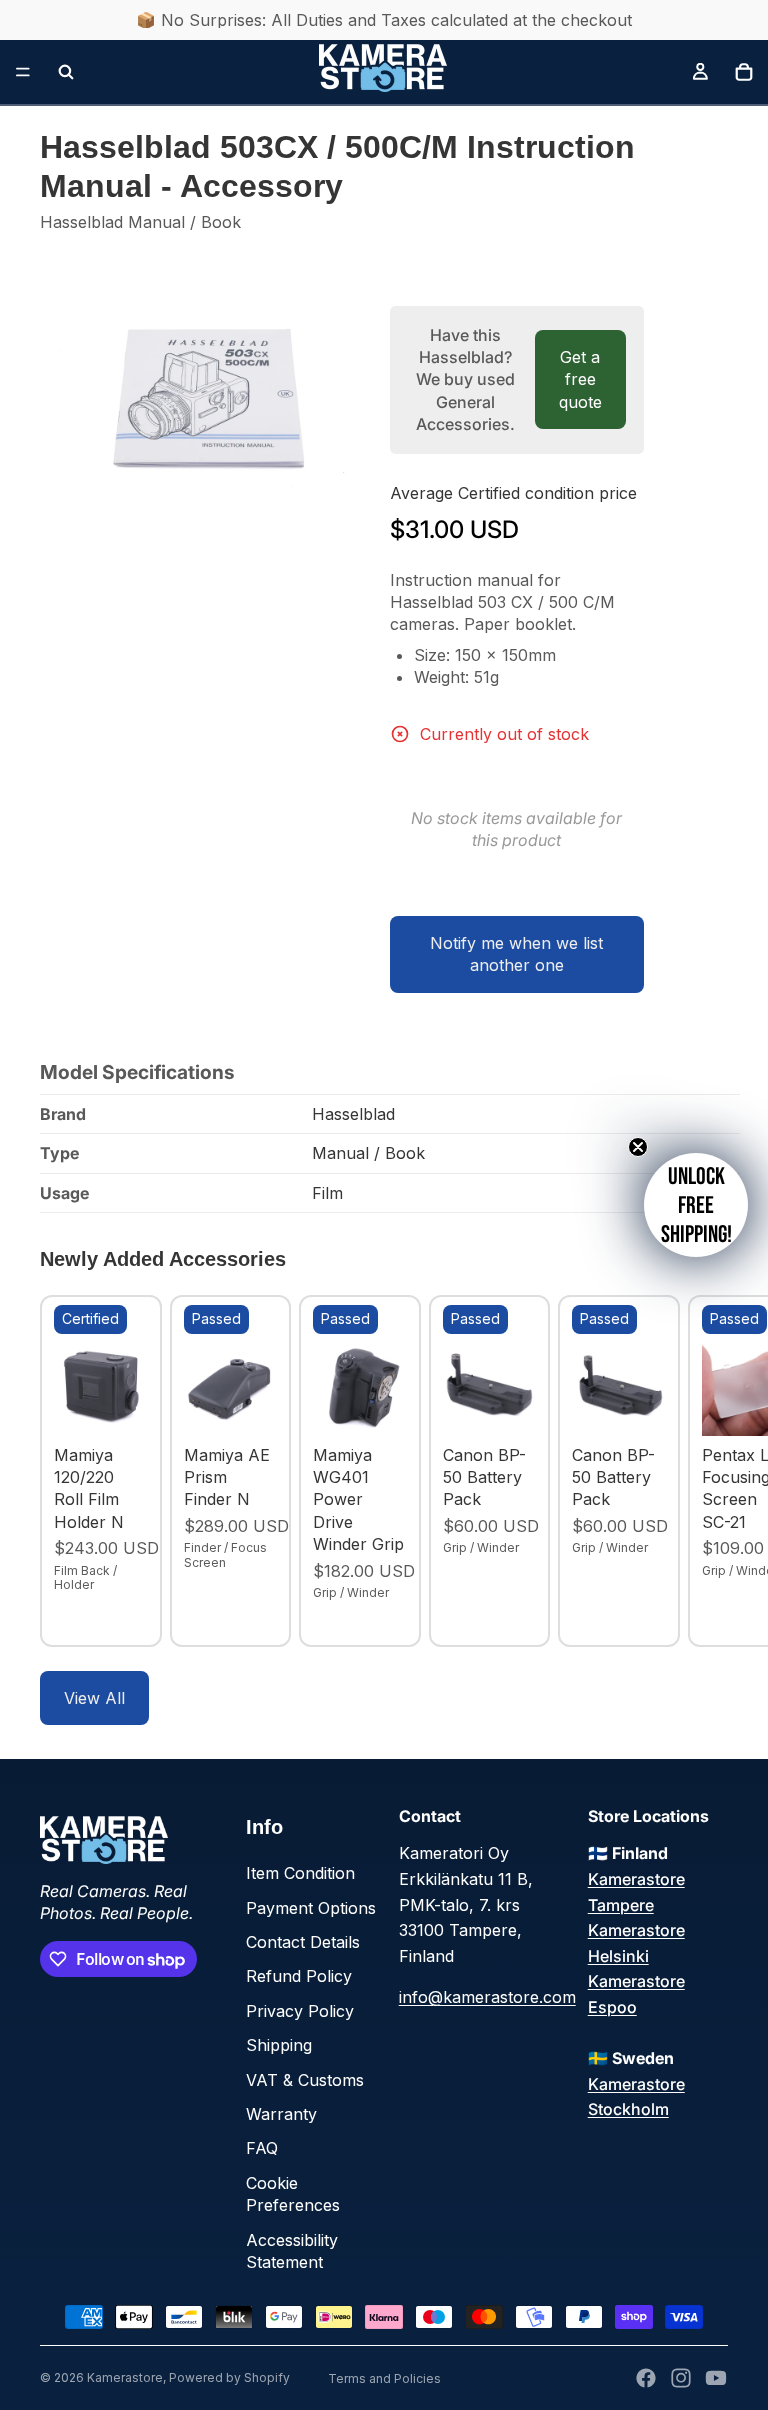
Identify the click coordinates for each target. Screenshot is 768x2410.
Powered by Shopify (229, 2377)
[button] (696, 1205)
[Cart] (744, 72)
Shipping (279, 2045)
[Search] (66, 72)
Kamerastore (125, 2377)
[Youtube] (716, 2378)
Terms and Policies (384, 2378)
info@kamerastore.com (487, 1997)
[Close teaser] (638, 1147)
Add (134, 1405)
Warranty (281, 2114)
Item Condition (300, 1873)
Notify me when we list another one (516, 954)
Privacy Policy (300, 2011)
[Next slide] (706, 1471)
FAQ (262, 2148)
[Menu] (23, 72)
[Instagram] (681, 2378)
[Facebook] (646, 2378)
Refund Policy (299, 1976)
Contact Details (303, 1942)
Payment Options (311, 1908)
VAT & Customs (305, 2080)
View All (94, 1698)
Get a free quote (580, 379)
